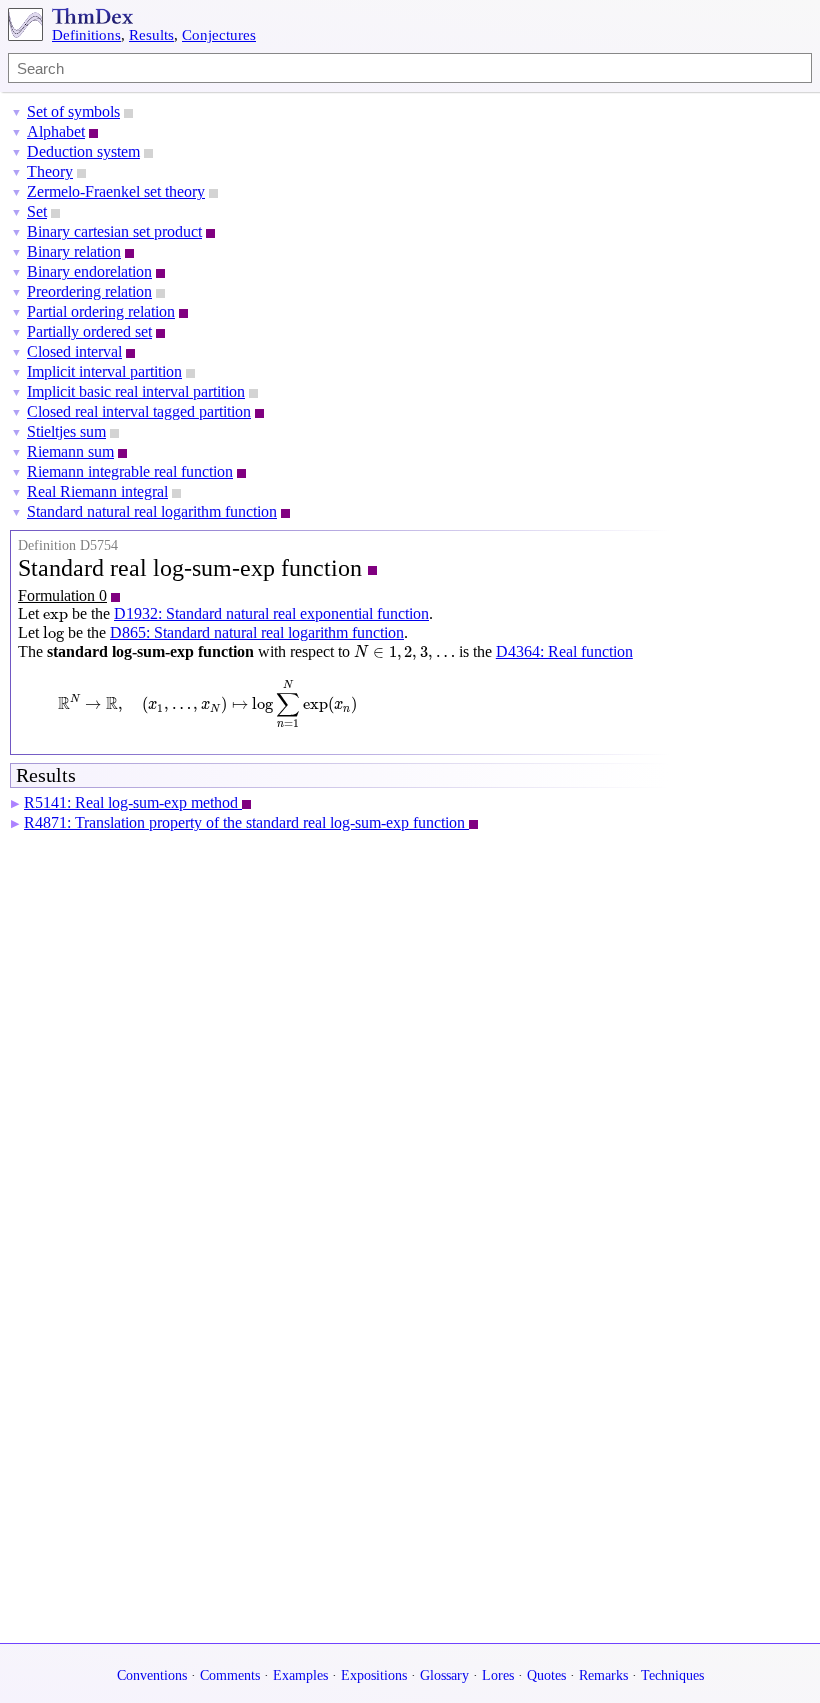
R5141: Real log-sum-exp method (133, 802)
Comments (230, 1675)
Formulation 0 (62, 595)
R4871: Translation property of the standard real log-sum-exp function (246, 822)
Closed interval (74, 351)
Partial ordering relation (101, 311)
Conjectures (219, 35)
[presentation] (55, 617)
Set (37, 211)
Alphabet (56, 131)
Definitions (86, 35)
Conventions (152, 1675)
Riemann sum (70, 451)
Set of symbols (73, 111)
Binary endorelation (89, 271)
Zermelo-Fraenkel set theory (116, 191)
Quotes (546, 1675)
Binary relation (74, 251)
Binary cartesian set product (114, 231)
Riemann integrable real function (130, 471)
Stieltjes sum (66, 431)
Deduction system (83, 151)
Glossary (444, 1675)
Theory (50, 171)
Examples (300, 1675)
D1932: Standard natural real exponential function (271, 613)
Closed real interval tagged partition (139, 411)
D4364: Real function (564, 651)
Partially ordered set (89, 331)
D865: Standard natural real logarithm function (257, 632)
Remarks (603, 1675)
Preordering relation (89, 291)
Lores (498, 1675)
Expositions (374, 1675)
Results (151, 35)
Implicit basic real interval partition (136, 391)
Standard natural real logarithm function (152, 511)
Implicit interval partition (104, 371)
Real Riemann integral (97, 491)
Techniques (672, 1675)
